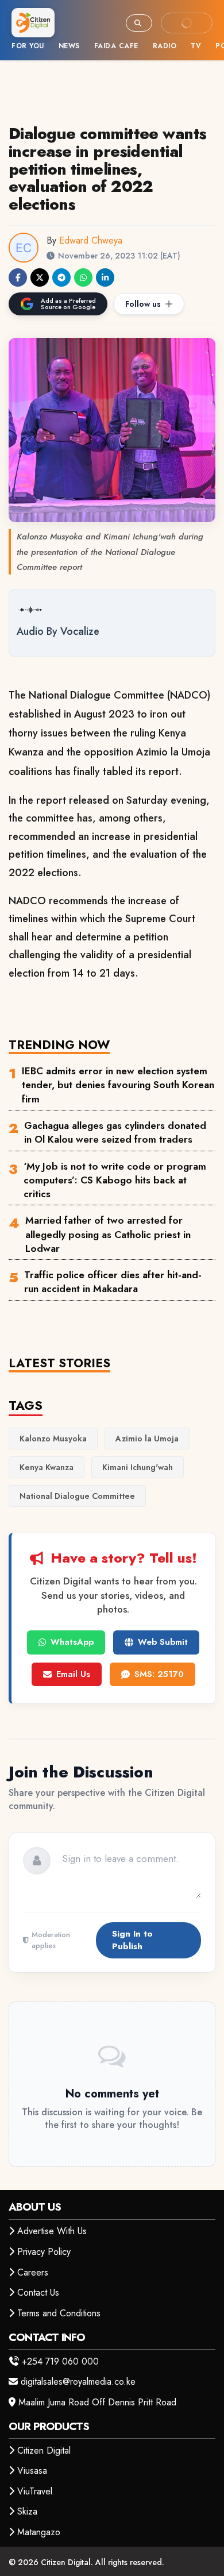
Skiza (27, 2511)
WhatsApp (72, 1642)
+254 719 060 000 (60, 2361)
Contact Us (38, 2292)
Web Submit (163, 1642)
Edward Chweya (91, 240)
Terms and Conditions (59, 2313)
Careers (33, 2272)
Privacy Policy (44, 2252)
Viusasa (32, 2471)
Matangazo (39, 2532)
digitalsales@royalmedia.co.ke (78, 2382)
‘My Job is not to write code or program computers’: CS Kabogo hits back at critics (115, 1180)
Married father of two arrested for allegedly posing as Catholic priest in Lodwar (108, 1234)
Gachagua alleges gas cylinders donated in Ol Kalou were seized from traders (115, 1132)
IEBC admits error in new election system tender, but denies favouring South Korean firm (118, 1085)
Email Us (73, 1674)
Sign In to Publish (132, 1940)
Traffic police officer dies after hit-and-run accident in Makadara (113, 1282)
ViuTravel (35, 2491)
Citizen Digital (44, 2450)
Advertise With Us (52, 2231)
